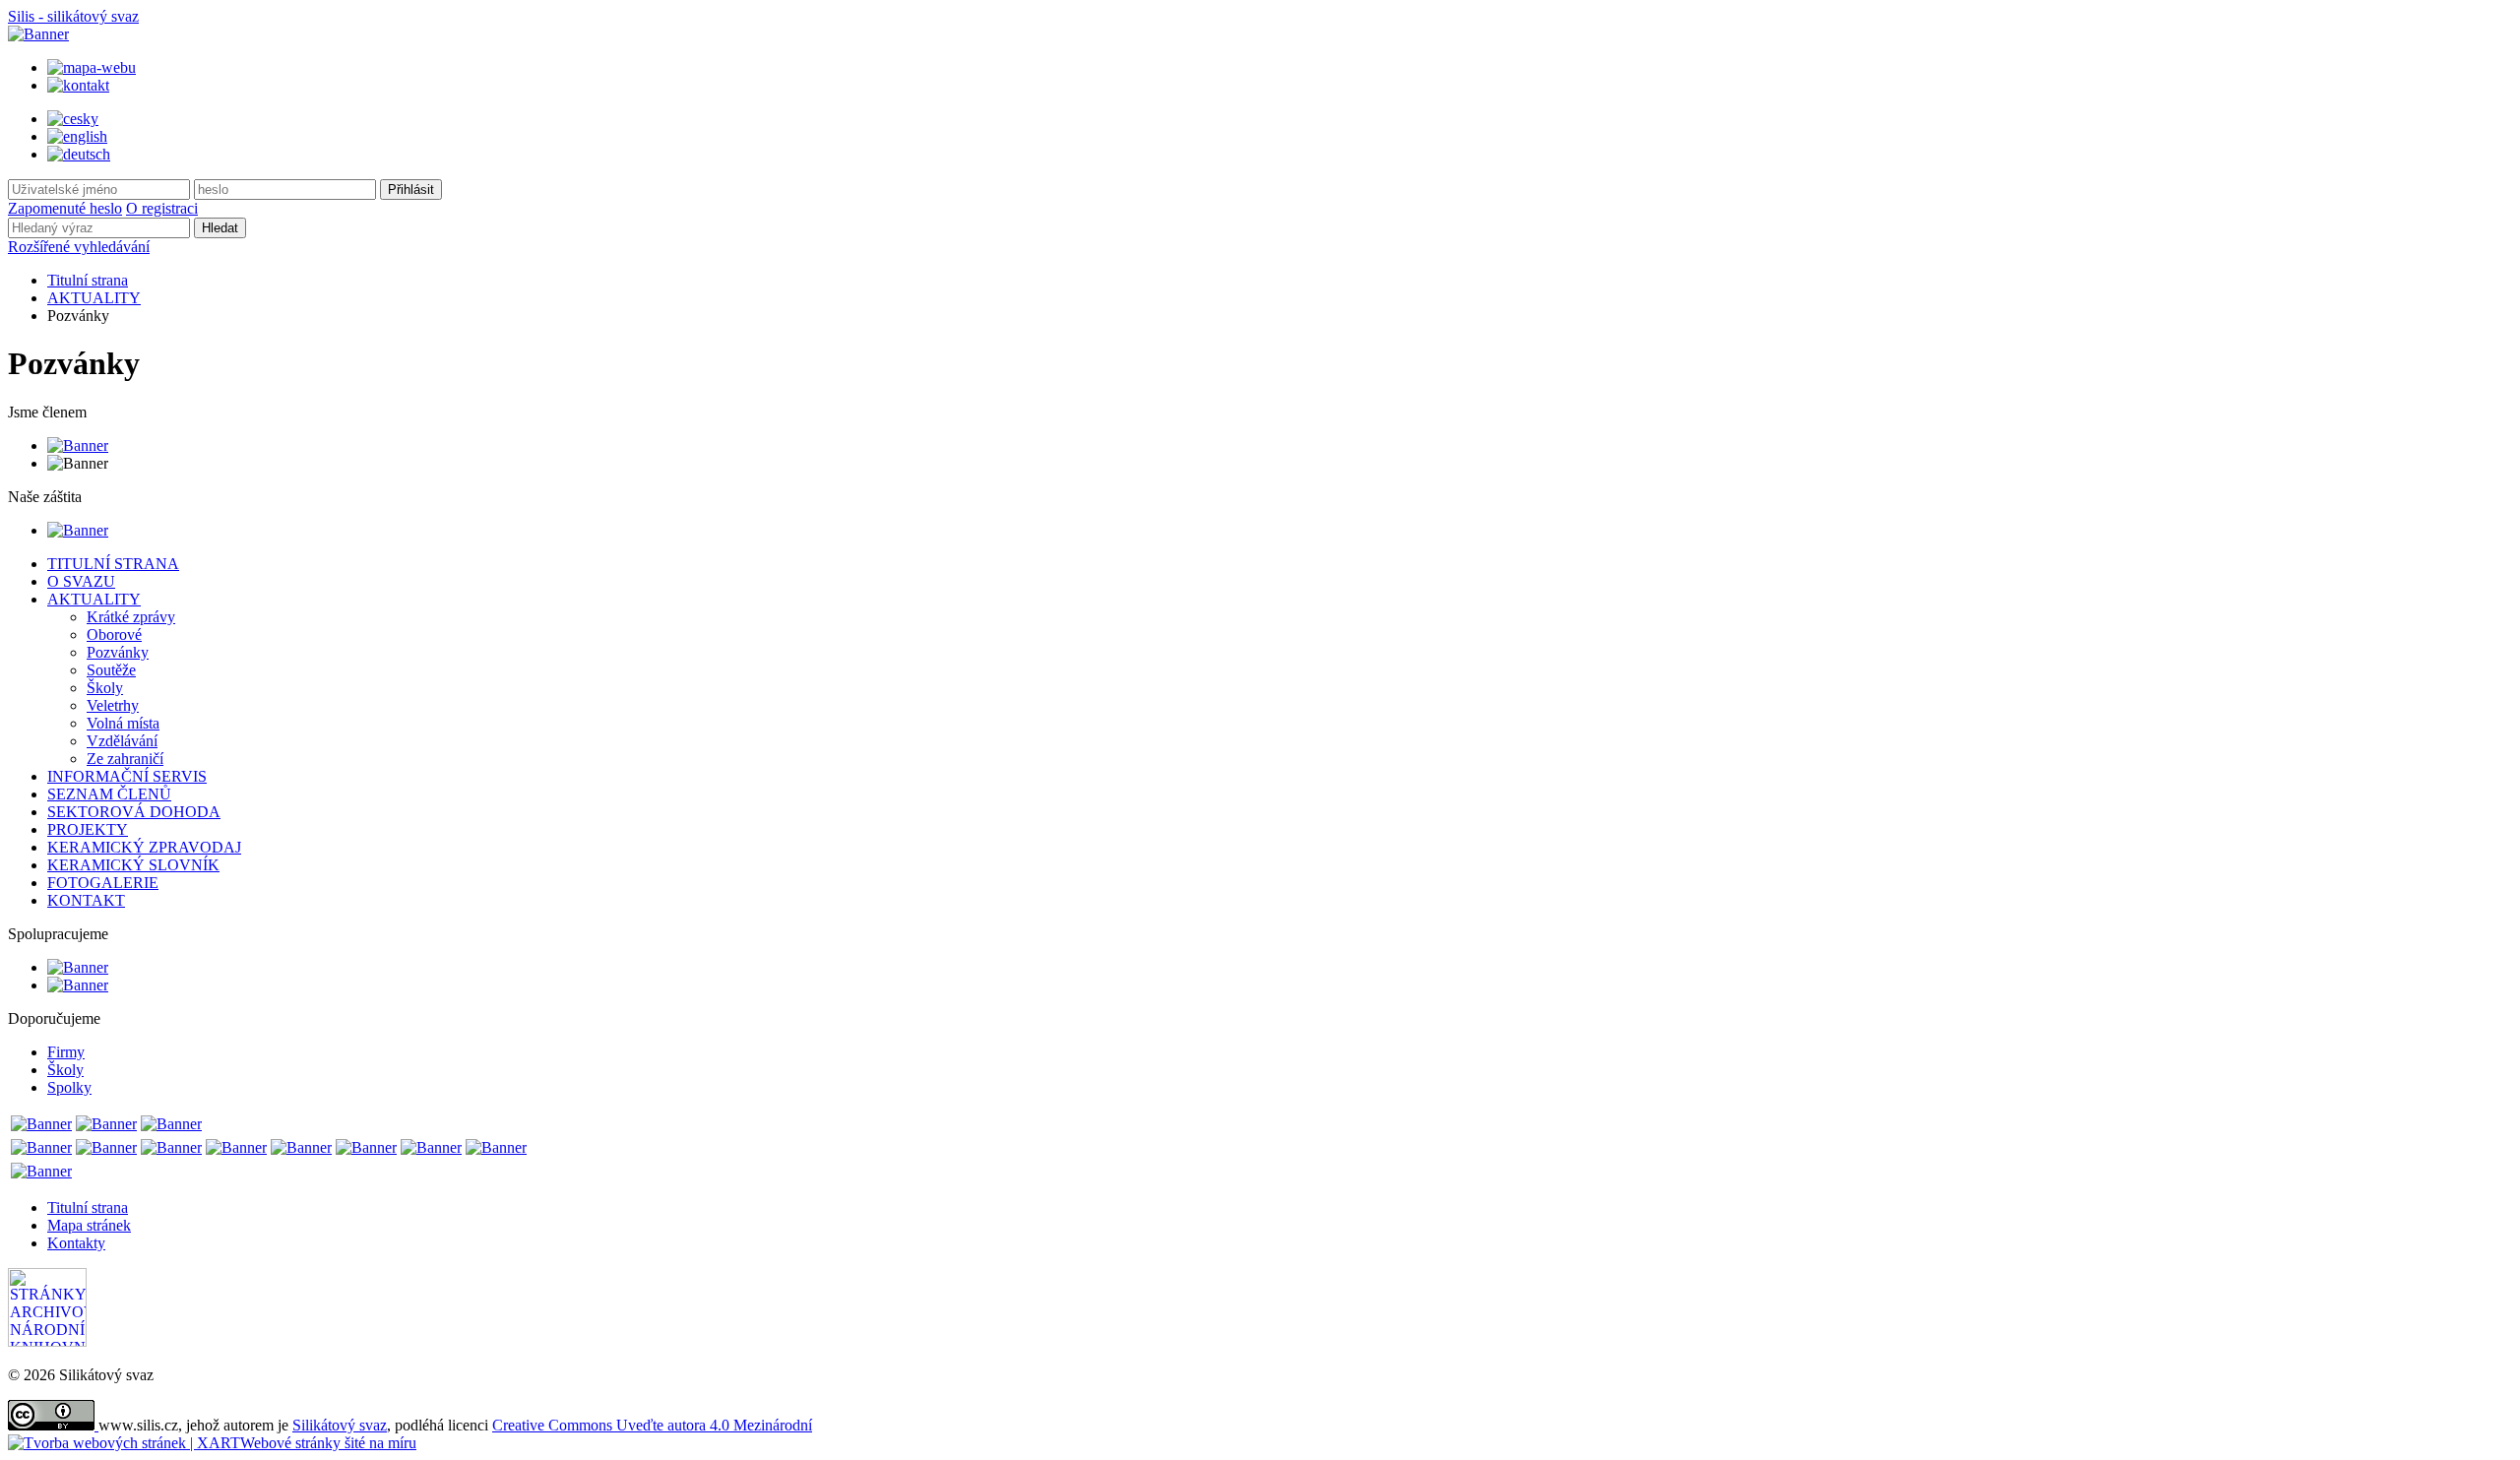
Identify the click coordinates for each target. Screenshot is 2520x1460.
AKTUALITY (94, 298)
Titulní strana (88, 280)
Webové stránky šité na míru (328, 1443)
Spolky (69, 1087)
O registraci (162, 208)
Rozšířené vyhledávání (79, 247)
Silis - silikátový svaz (73, 16)
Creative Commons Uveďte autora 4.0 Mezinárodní (652, 1425)
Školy (65, 1070)
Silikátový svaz (340, 1425)
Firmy (66, 1052)
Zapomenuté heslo (65, 208)
